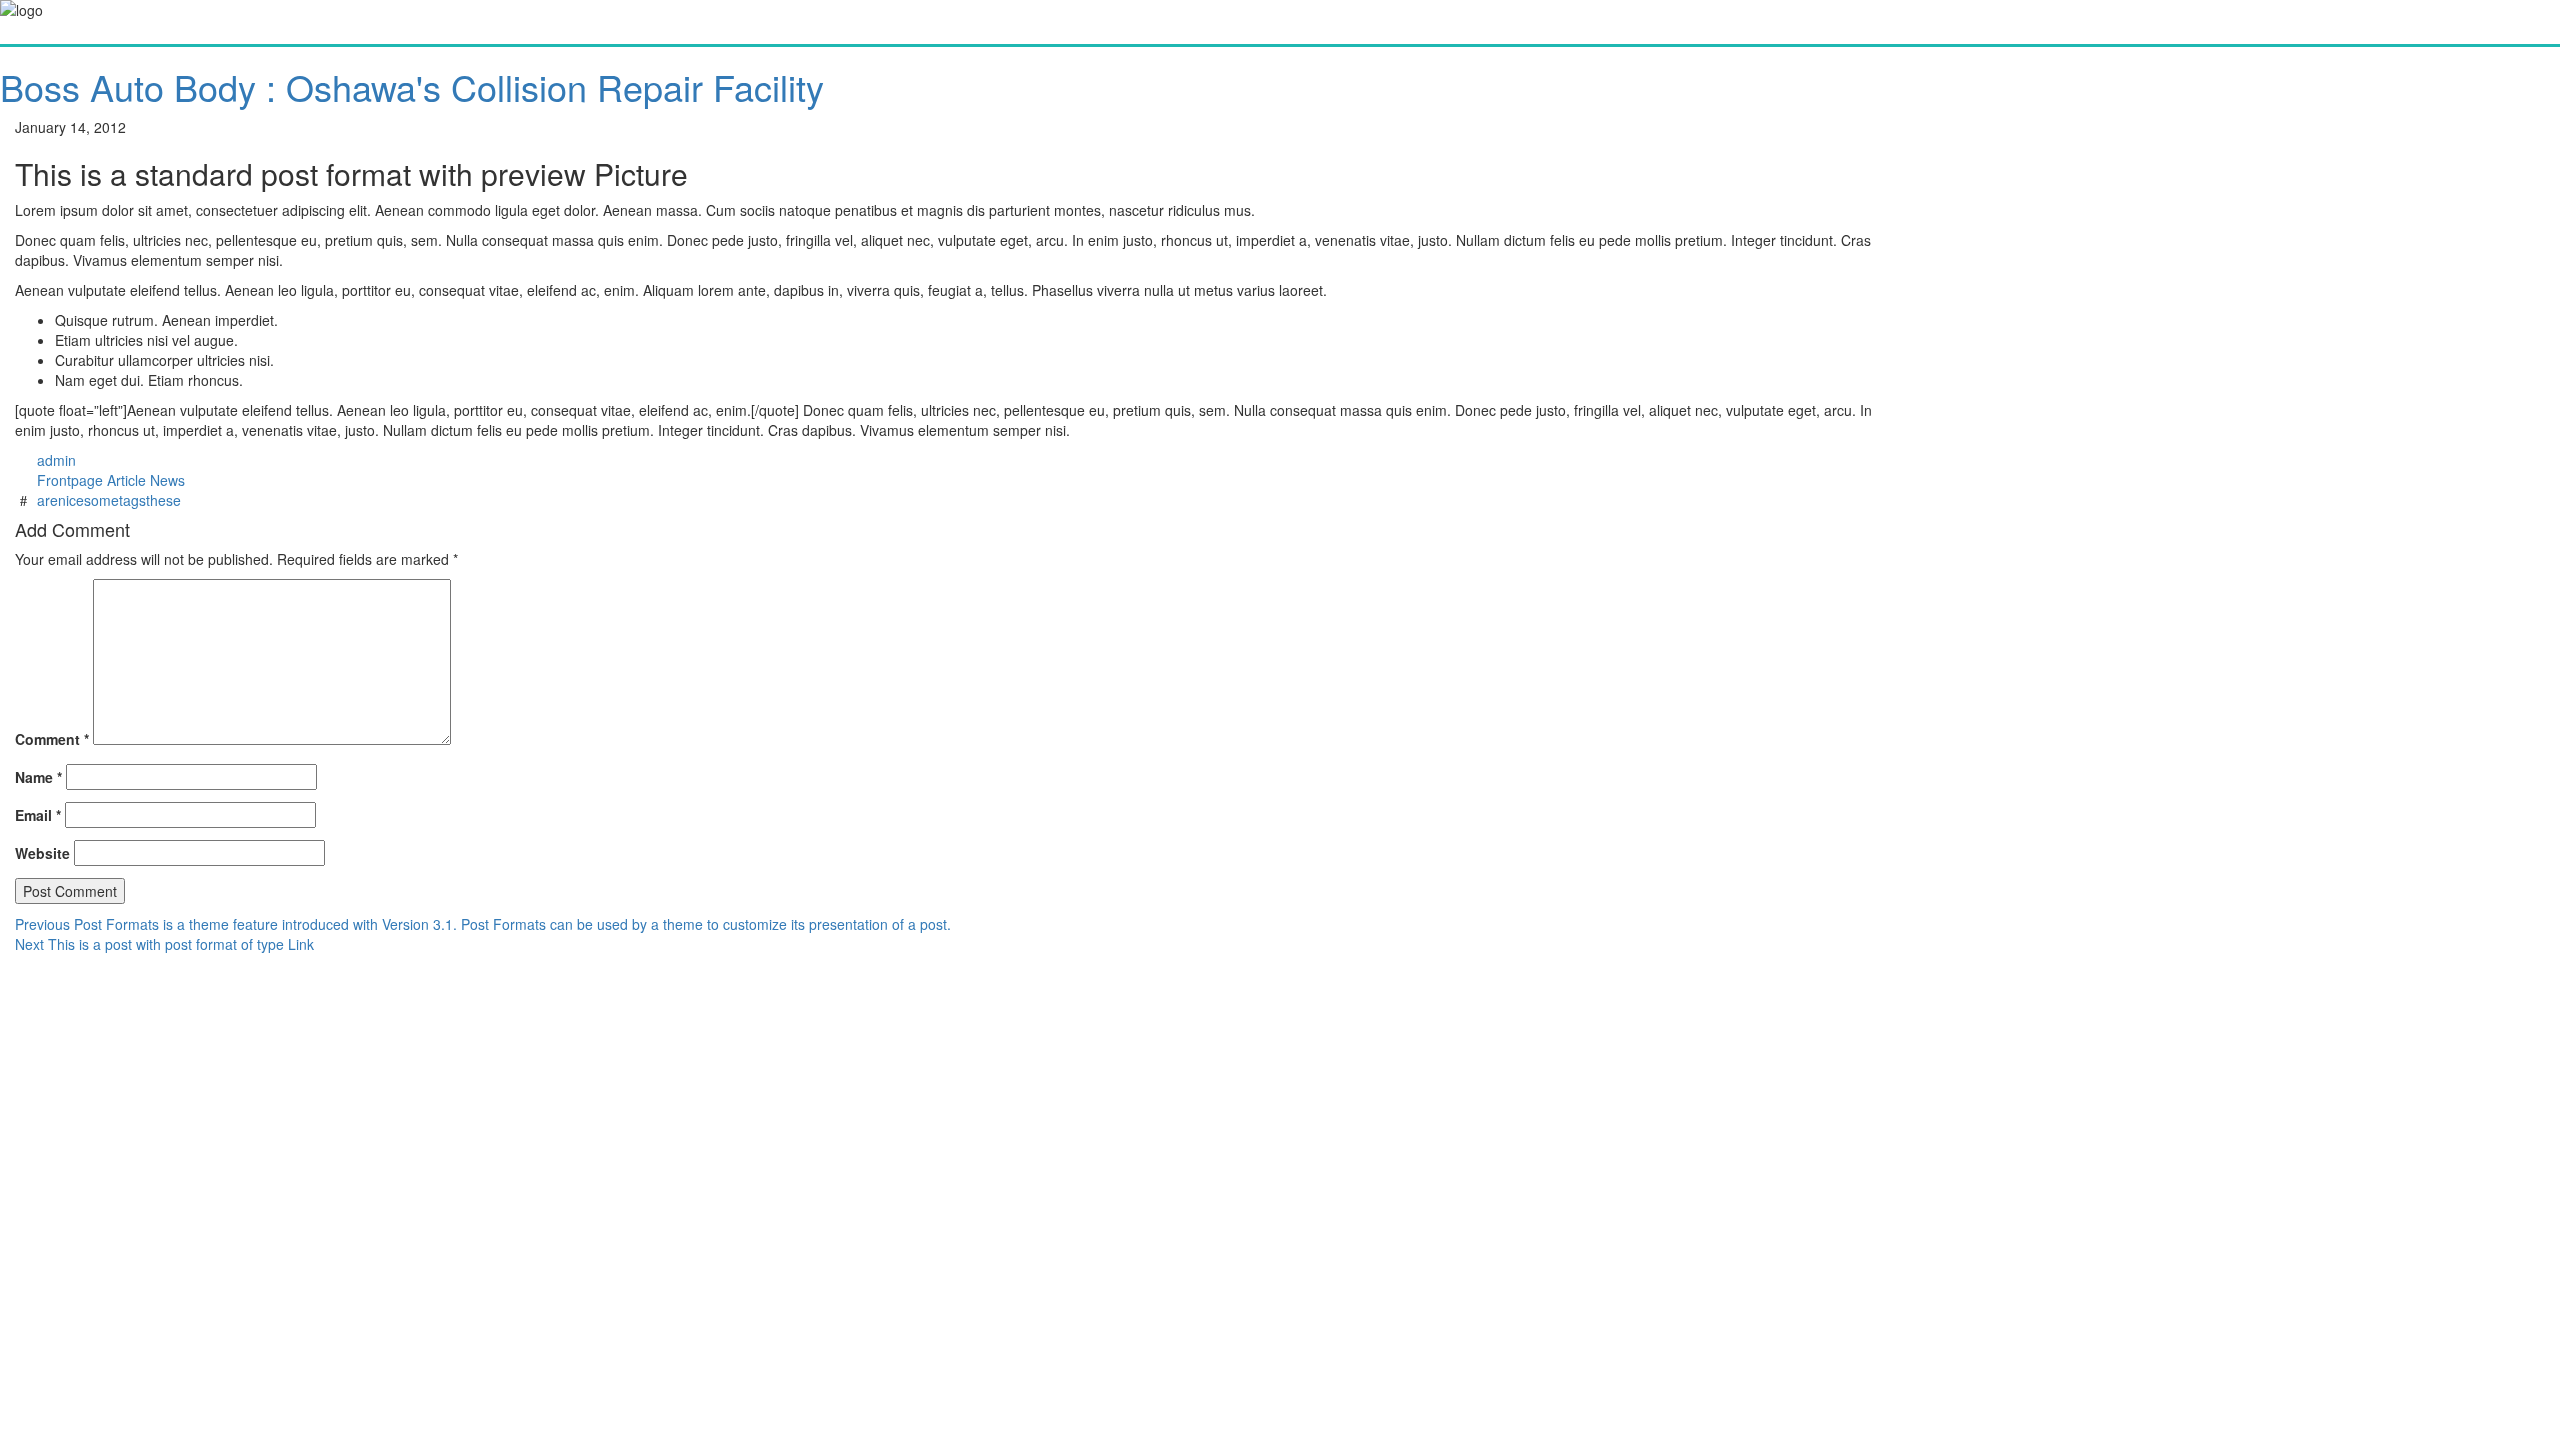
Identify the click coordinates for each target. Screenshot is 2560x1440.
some (101, 500)
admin (56, 460)
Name (38, 777)
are (47, 500)
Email (38, 815)
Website (42, 853)
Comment (52, 739)
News (167, 480)
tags (132, 500)
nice (71, 500)
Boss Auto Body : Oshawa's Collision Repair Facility (412, 86)
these (163, 500)
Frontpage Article (91, 480)
